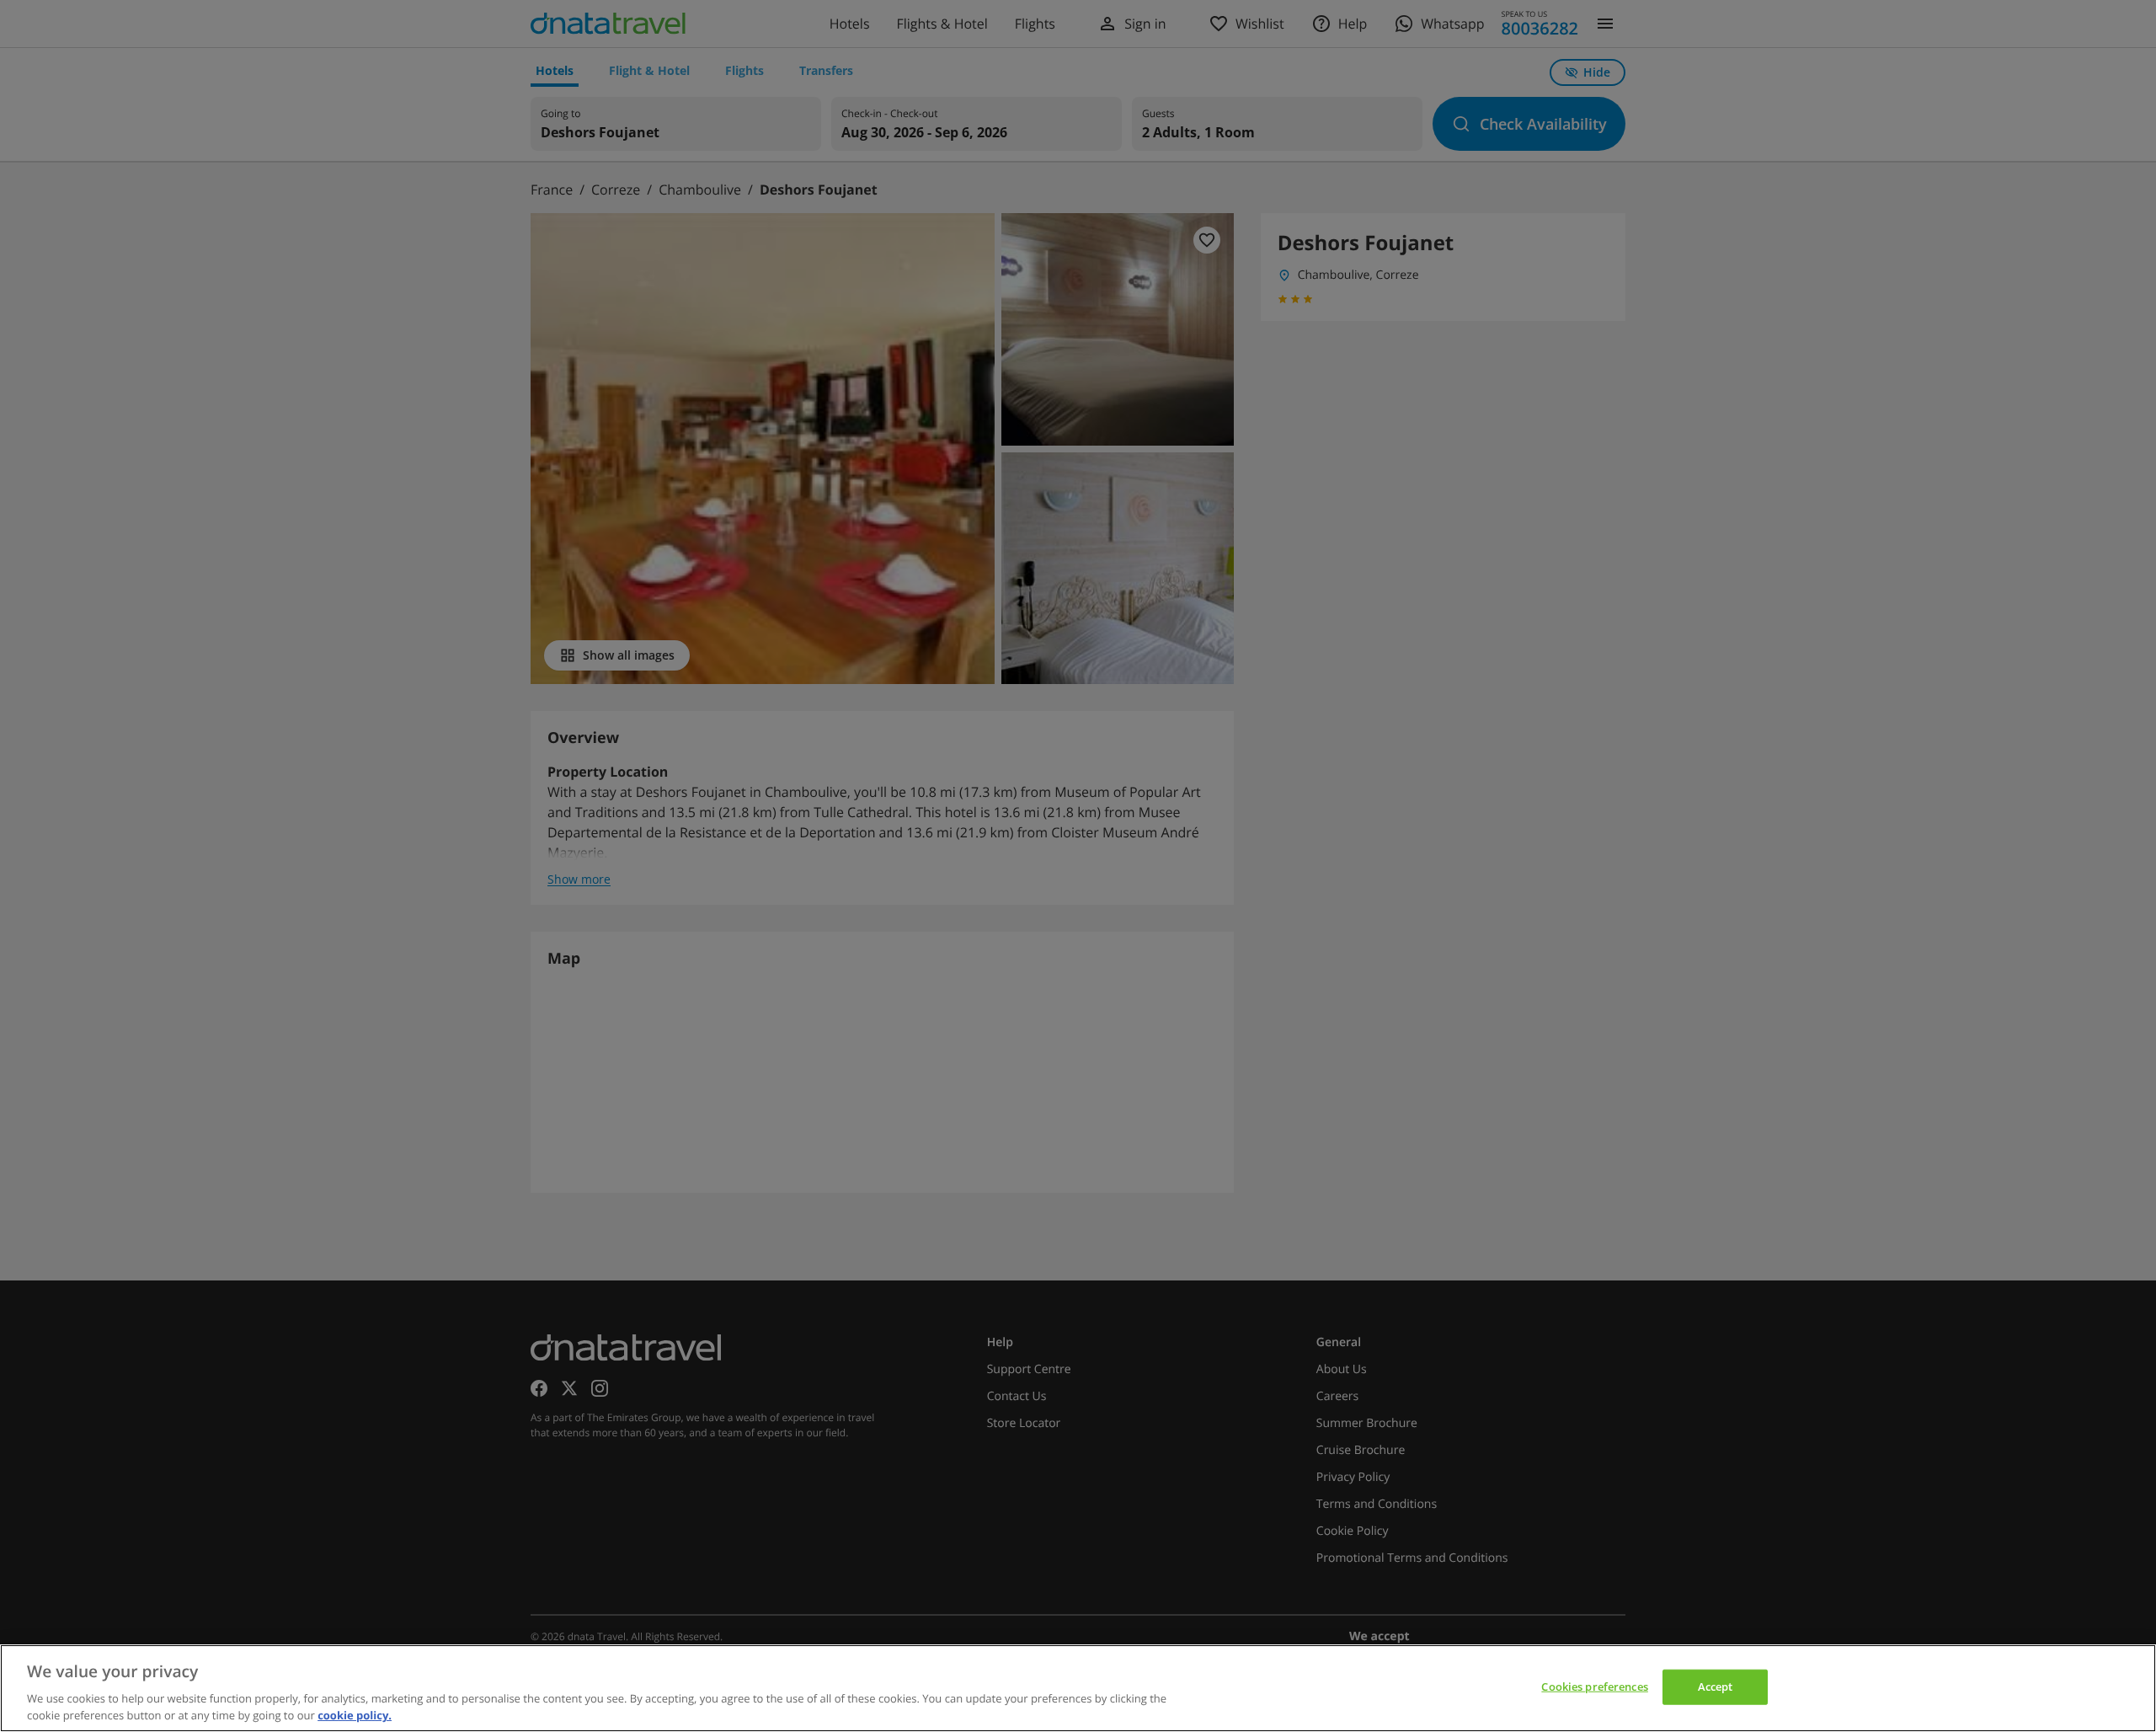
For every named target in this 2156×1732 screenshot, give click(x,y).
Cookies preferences (1594, 1687)
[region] (1078, 1688)
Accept (1716, 1687)
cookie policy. (355, 1714)
